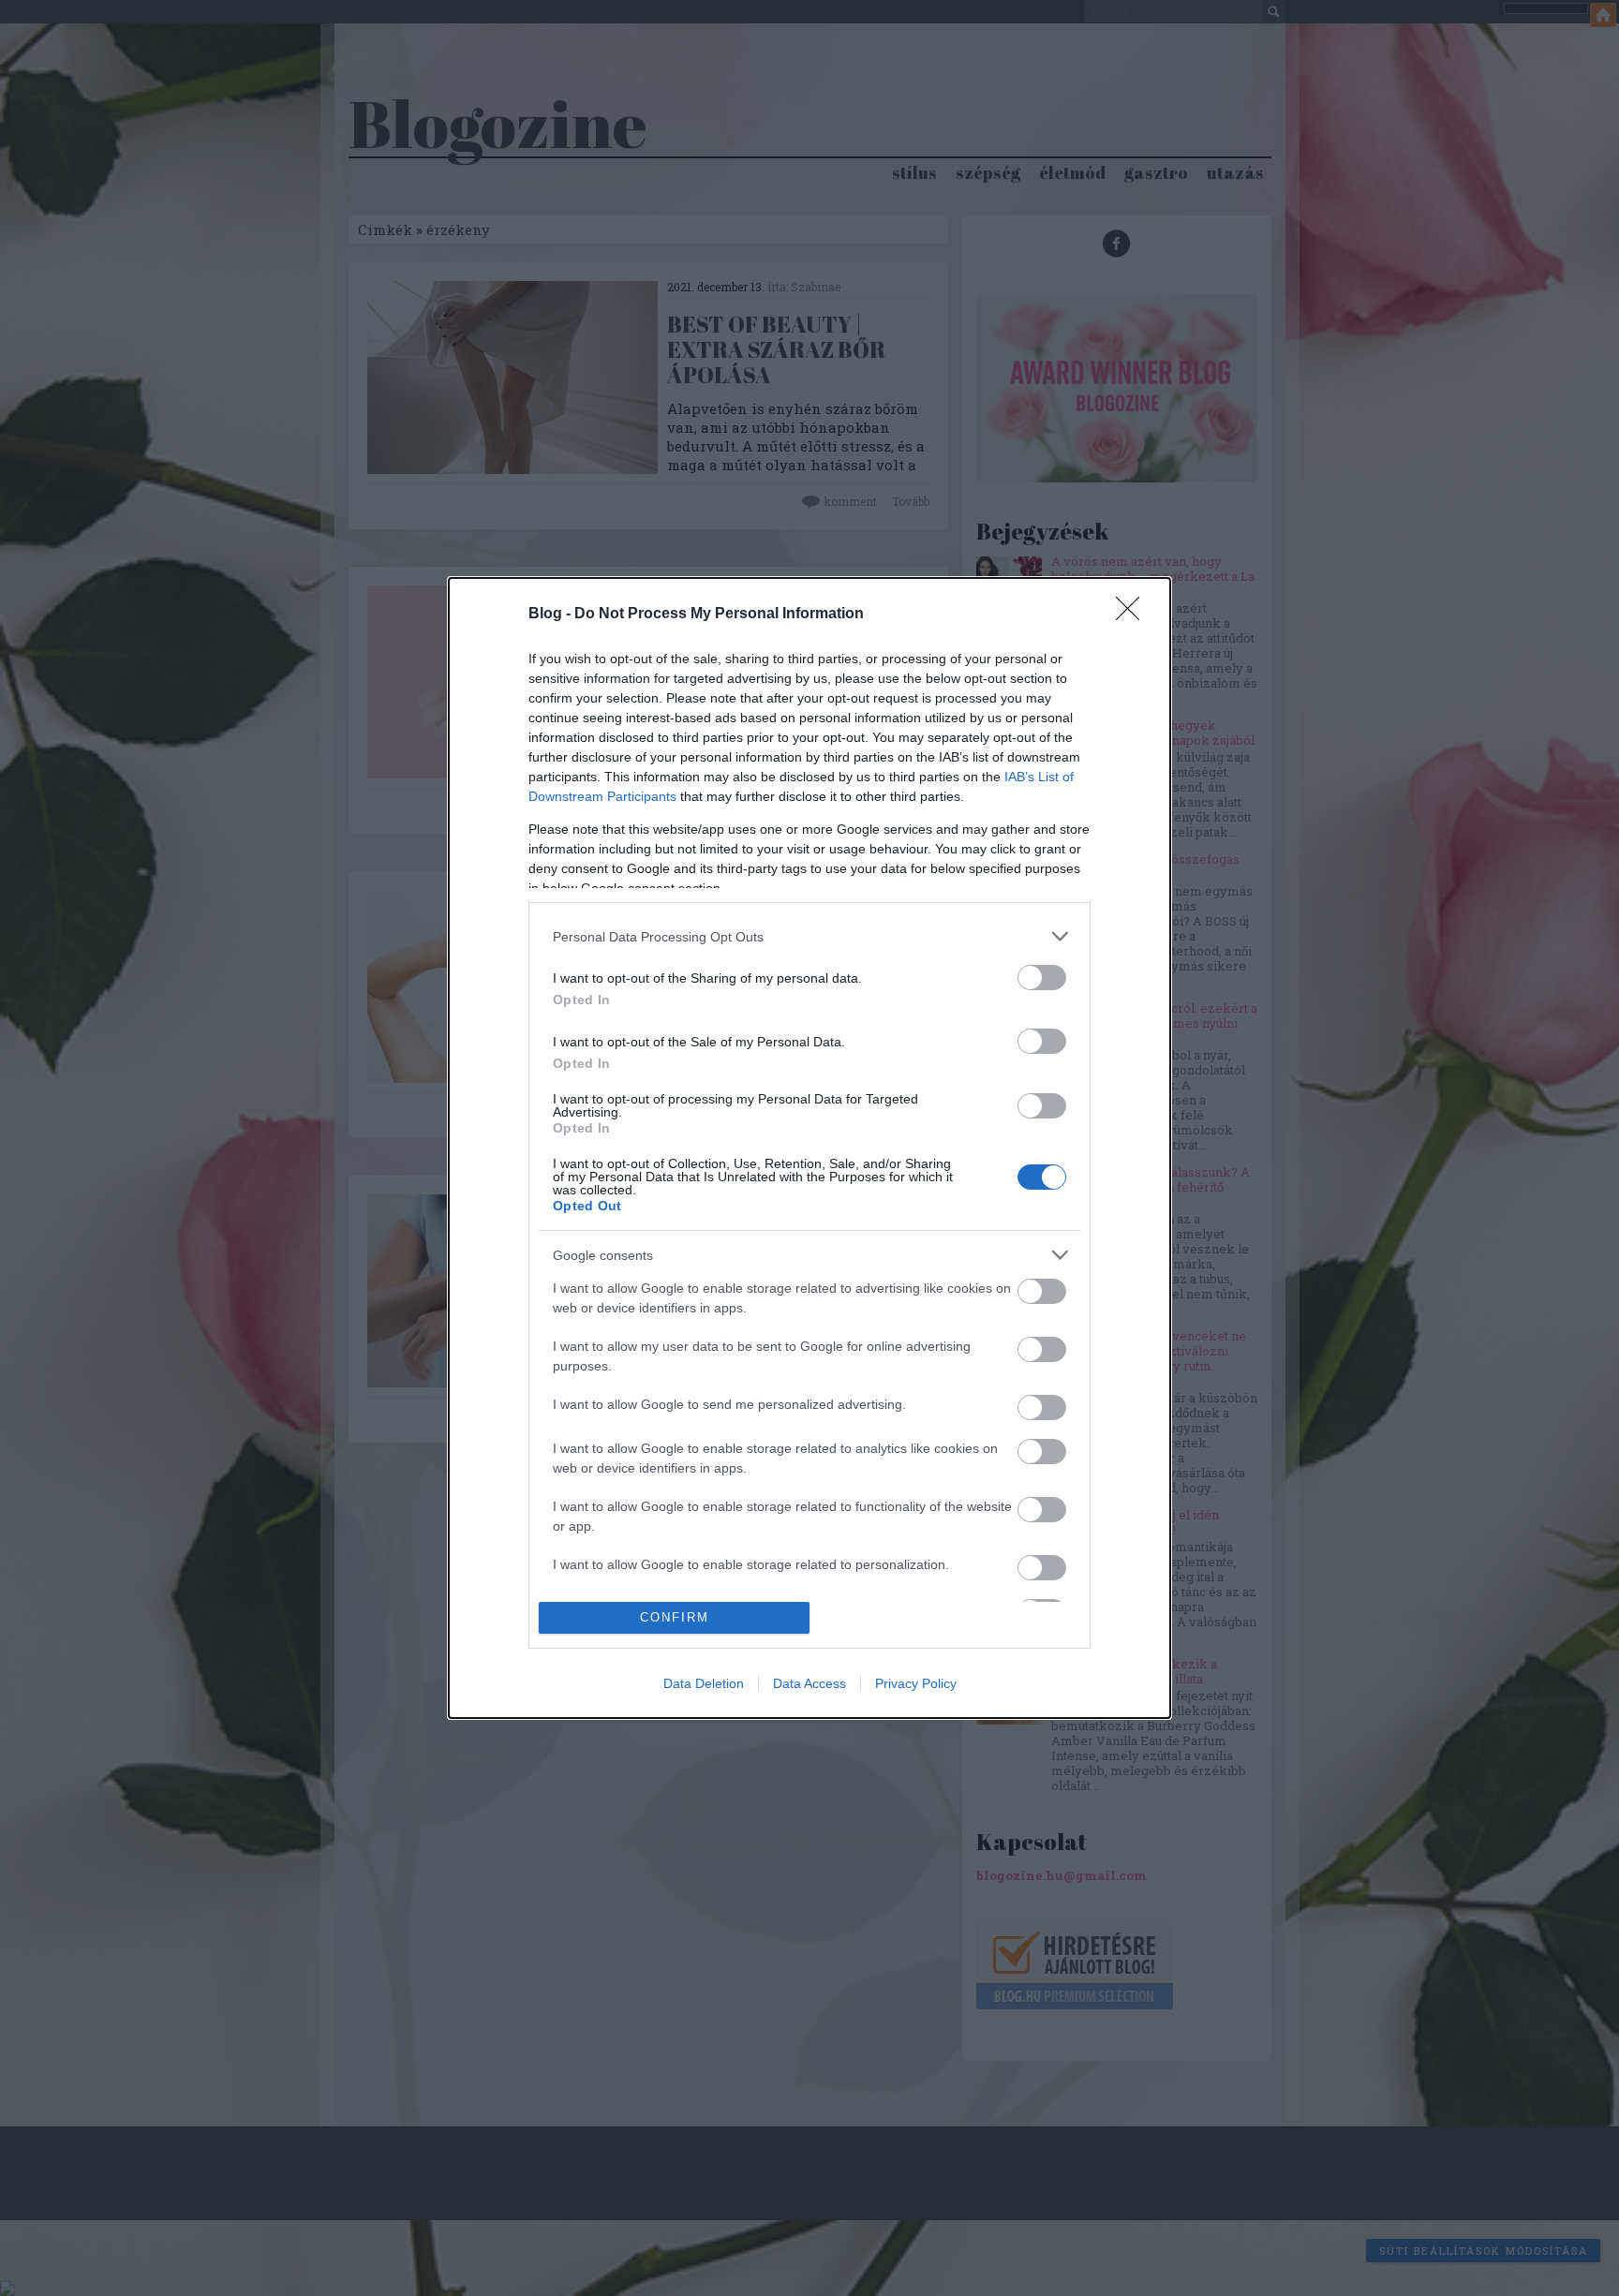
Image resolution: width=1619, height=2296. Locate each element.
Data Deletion (704, 1683)
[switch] (1042, 978)
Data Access (809, 1683)
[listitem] (809, 936)
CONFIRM (675, 1617)
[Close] (1134, 615)
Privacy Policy (916, 1683)
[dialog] (809, 1148)
